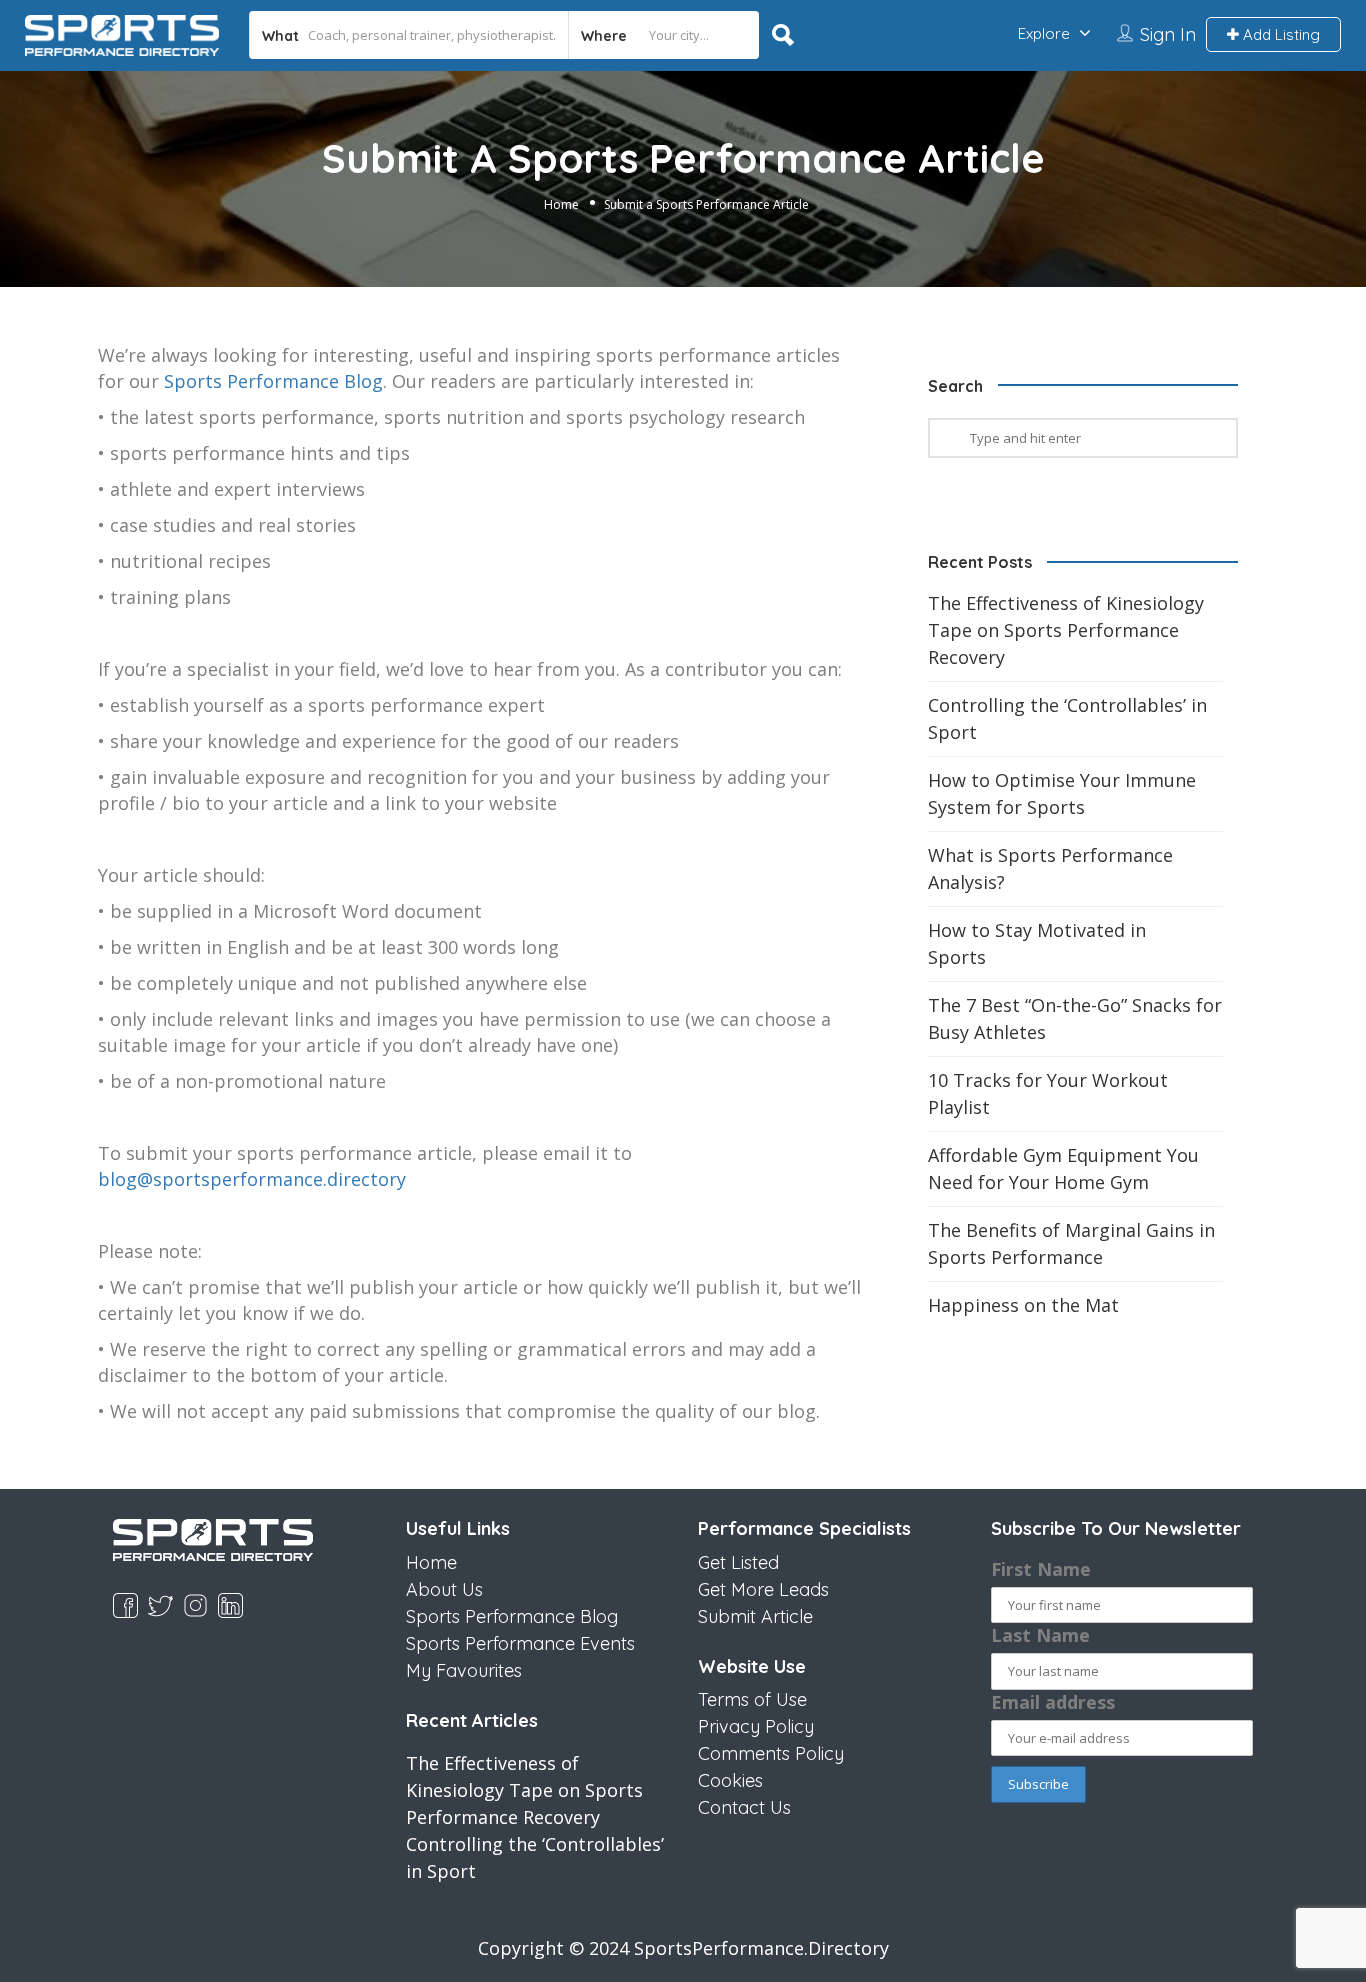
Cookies (730, 1780)
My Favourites (464, 1670)
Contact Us (744, 1807)
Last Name (1040, 1635)
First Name (1041, 1569)
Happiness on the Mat (1023, 1305)
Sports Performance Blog (273, 381)
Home (561, 204)
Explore (1044, 33)
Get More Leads (763, 1589)
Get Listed (738, 1562)
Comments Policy (771, 1753)
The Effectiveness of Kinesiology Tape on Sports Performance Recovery (1066, 630)
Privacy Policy (756, 1726)
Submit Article (755, 1616)
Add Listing (1279, 34)
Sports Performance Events (520, 1643)
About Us (444, 1589)
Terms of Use (752, 1699)
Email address (1053, 1702)
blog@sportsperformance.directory (252, 1179)
